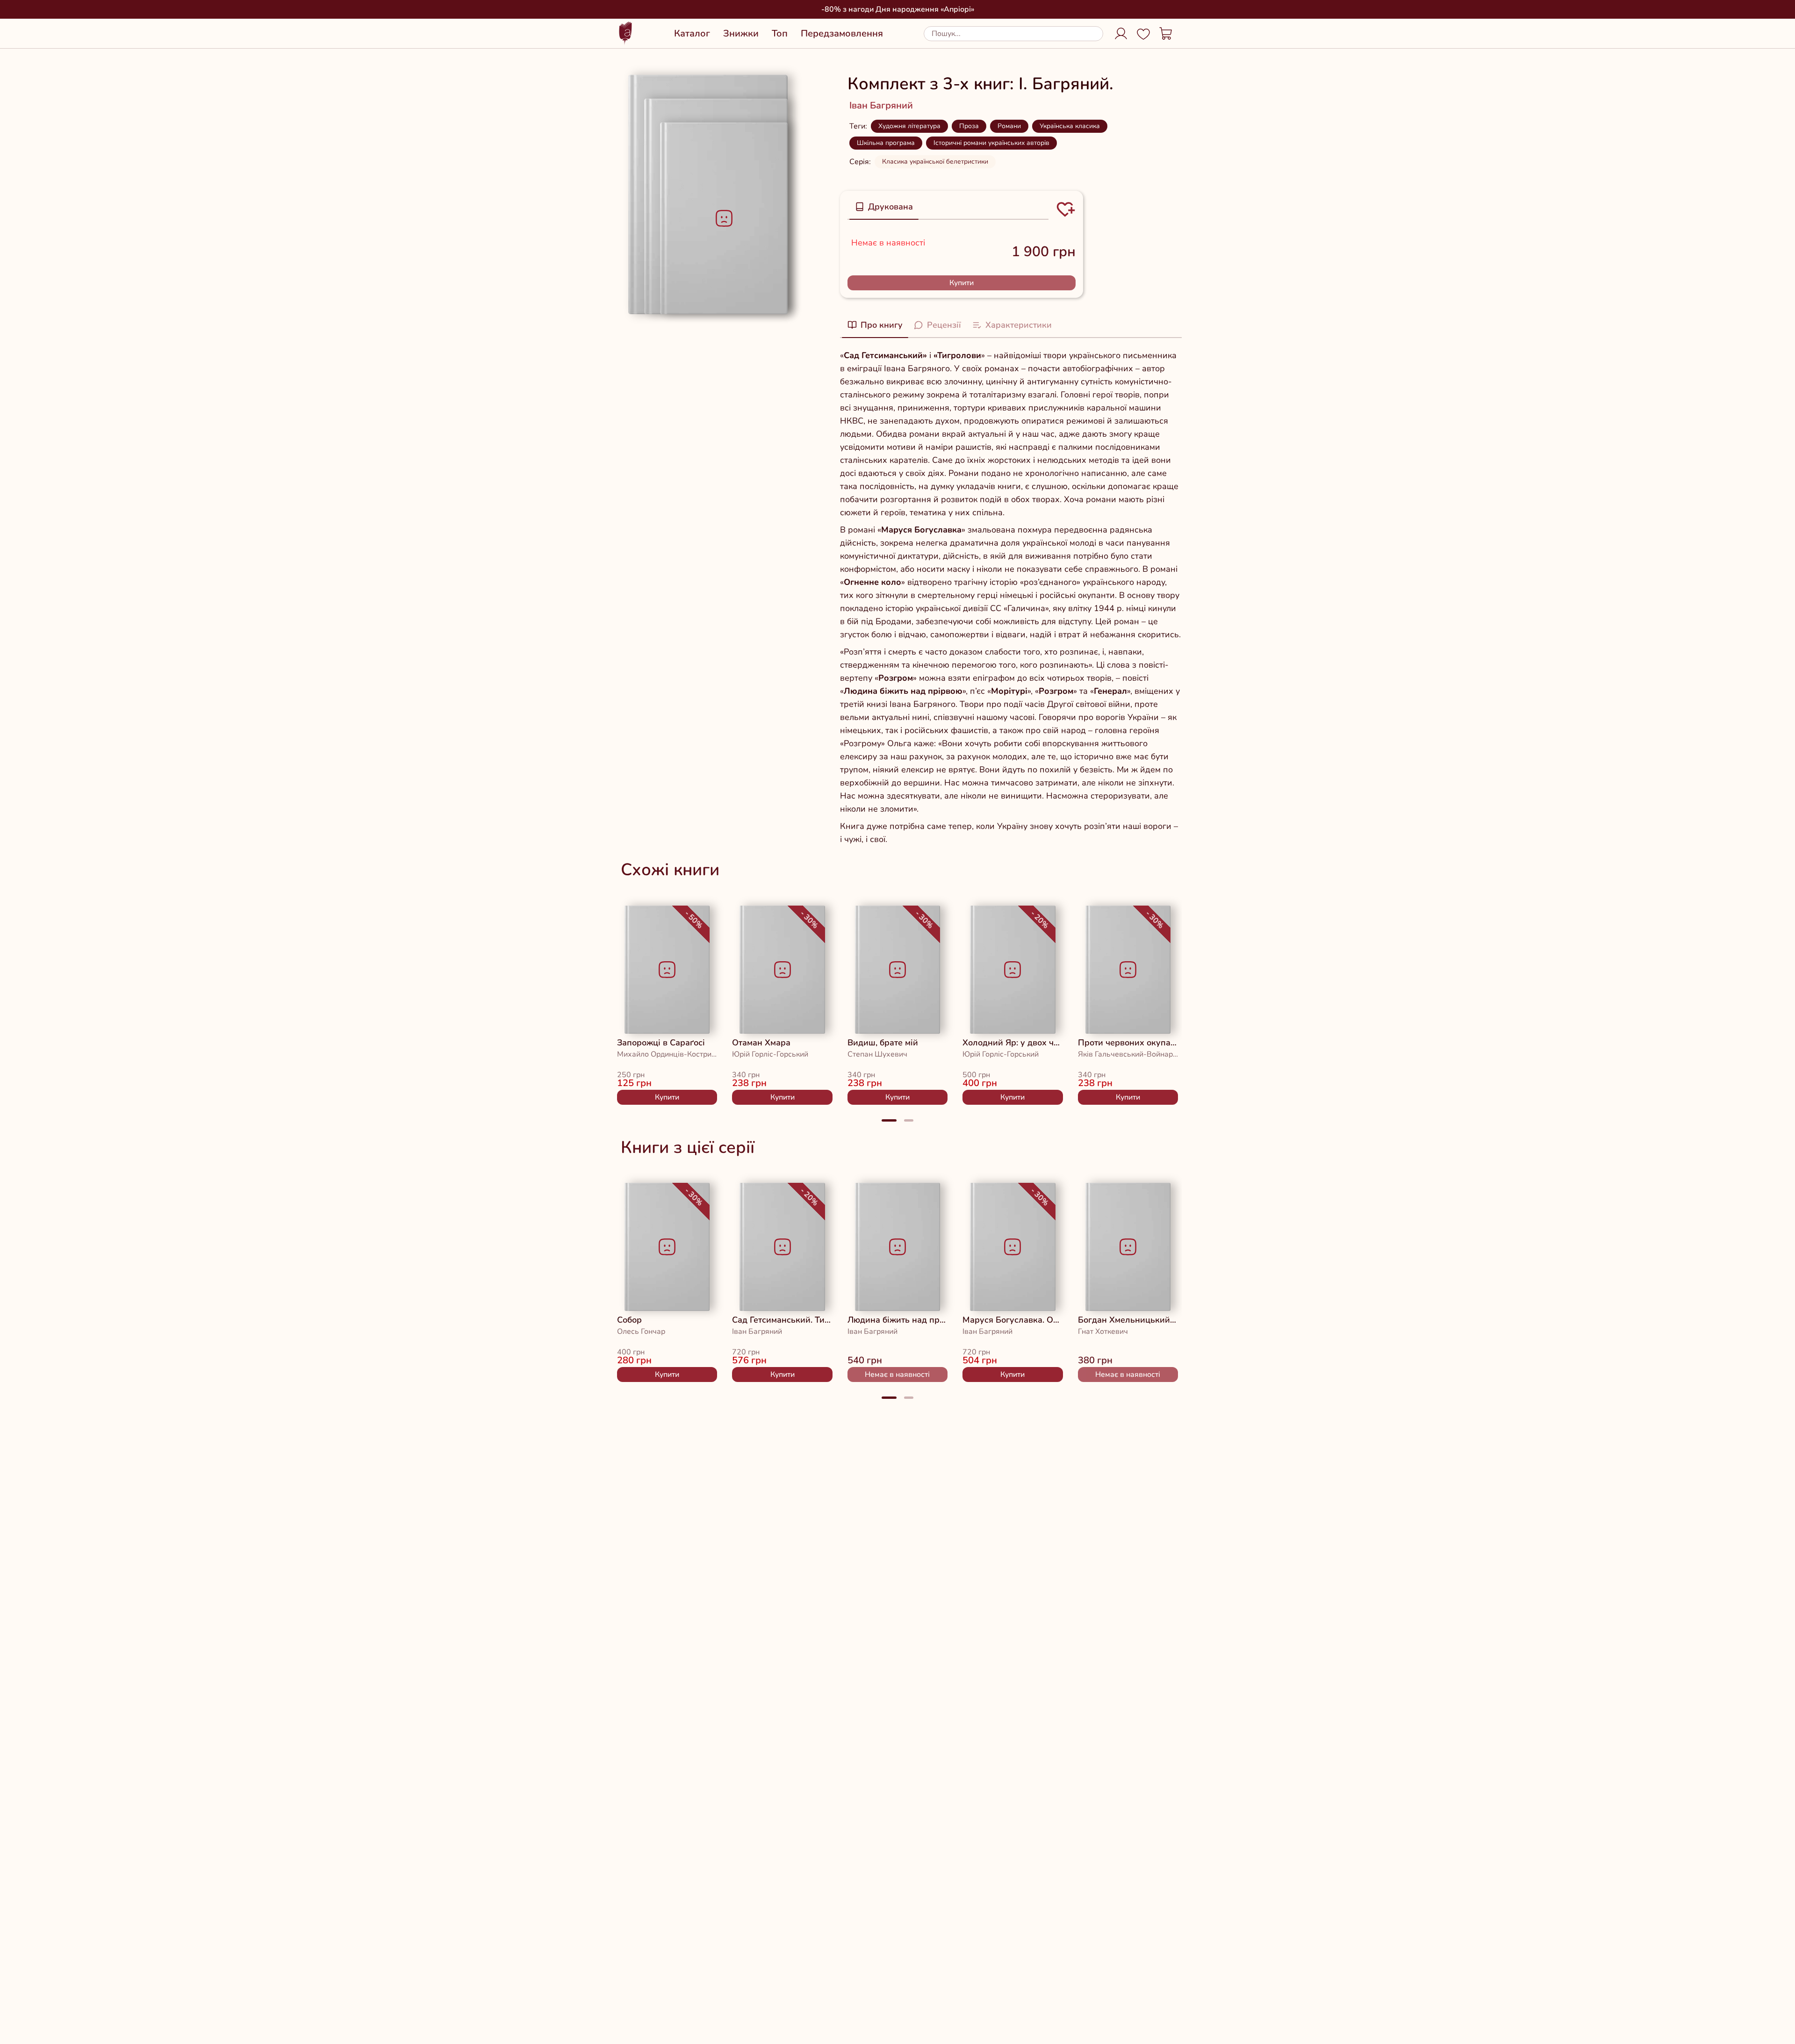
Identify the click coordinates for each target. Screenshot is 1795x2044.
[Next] (1197, 1001)
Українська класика (1070, 126)
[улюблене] (638, 919)
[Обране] (1143, 34)
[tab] (884, 207)
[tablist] (948, 207)
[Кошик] (1166, 34)
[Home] (625, 33)
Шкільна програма (886, 143)
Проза (969, 126)
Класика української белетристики (935, 162)
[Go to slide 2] (909, 1120)
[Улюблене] (1066, 209)
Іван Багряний (881, 105)
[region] (897, 1001)
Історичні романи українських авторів (991, 143)
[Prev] (598, 1001)
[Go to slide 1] (889, 1120)
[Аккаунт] (1121, 34)
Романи (1009, 126)
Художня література (909, 126)
